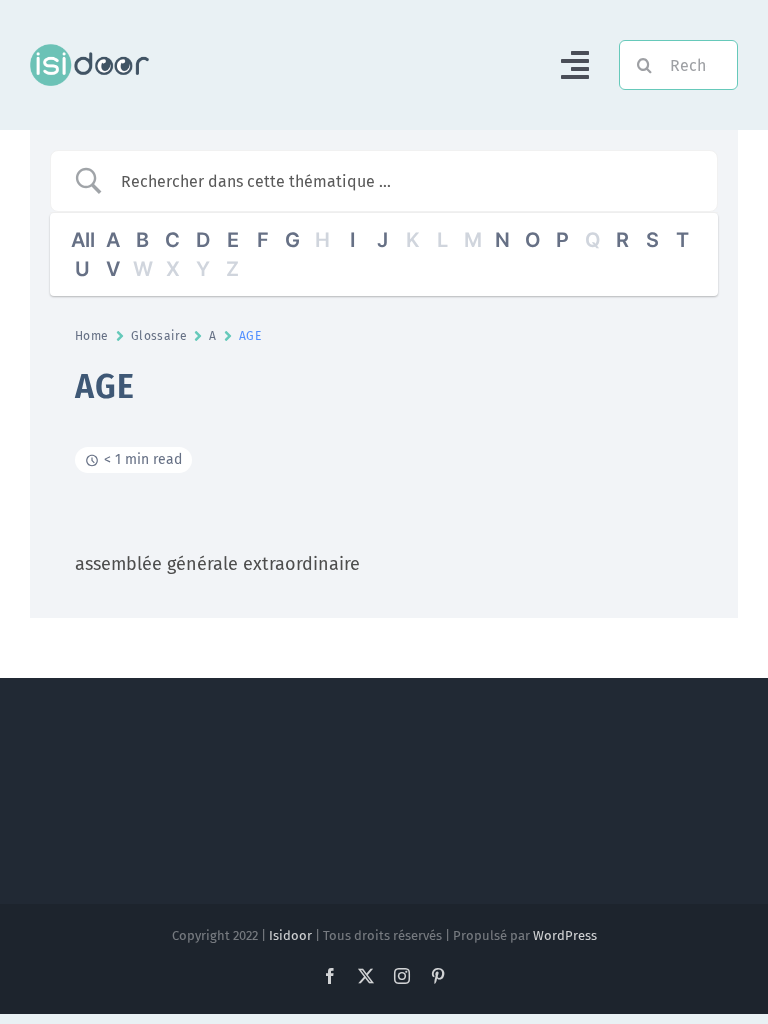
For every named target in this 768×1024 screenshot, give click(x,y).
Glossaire (159, 336)
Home (92, 336)
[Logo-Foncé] (89, 51)
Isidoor (290, 935)
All (83, 240)
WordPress (565, 935)
